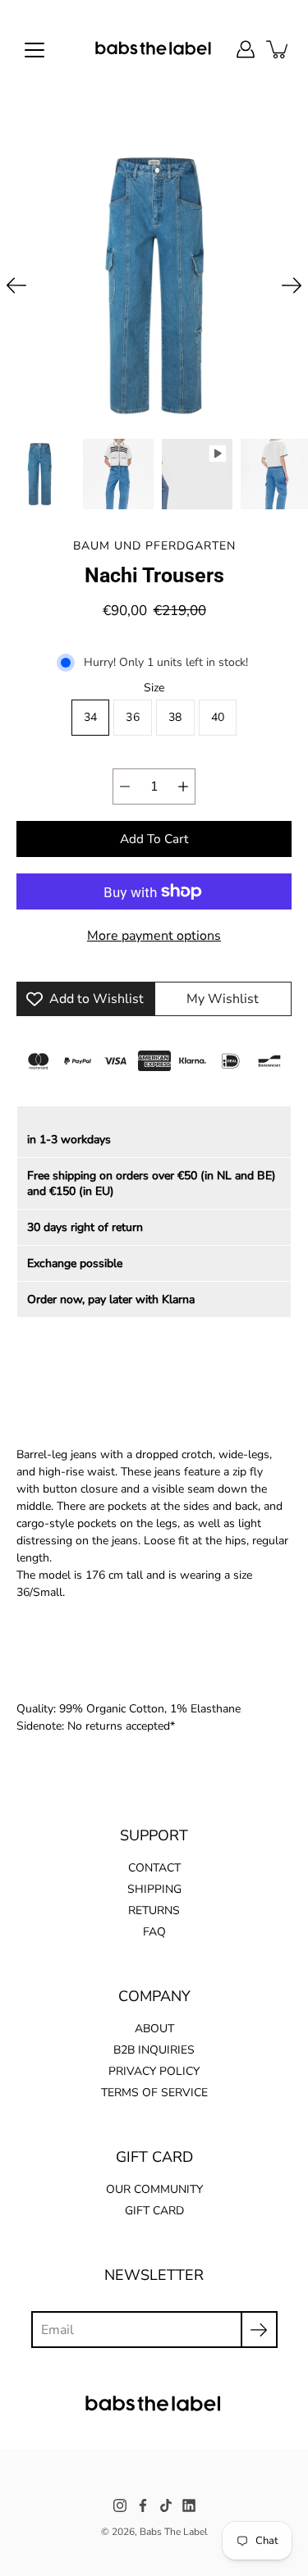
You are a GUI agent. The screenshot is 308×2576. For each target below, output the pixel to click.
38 (175, 717)
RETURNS (154, 1910)
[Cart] (278, 49)
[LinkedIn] (189, 2505)
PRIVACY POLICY (154, 2071)
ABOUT (154, 2029)
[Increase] (183, 786)
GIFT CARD (154, 2211)
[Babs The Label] (154, 49)
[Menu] (34, 50)
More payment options (154, 936)
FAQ (154, 1932)
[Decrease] (125, 786)
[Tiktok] (166, 2505)
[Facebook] (143, 2505)
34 (91, 717)
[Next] (292, 285)
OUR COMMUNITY (154, 2189)
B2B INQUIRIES (154, 2050)
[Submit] (259, 2330)
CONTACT (154, 1868)
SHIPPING (154, 1889)
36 (133, 717)
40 (218, 717)
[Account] (246, 49)
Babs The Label (174, 2532)
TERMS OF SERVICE (154, 2093)
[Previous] (16, 285)
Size (154, 688)
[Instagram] (120, 2505)
